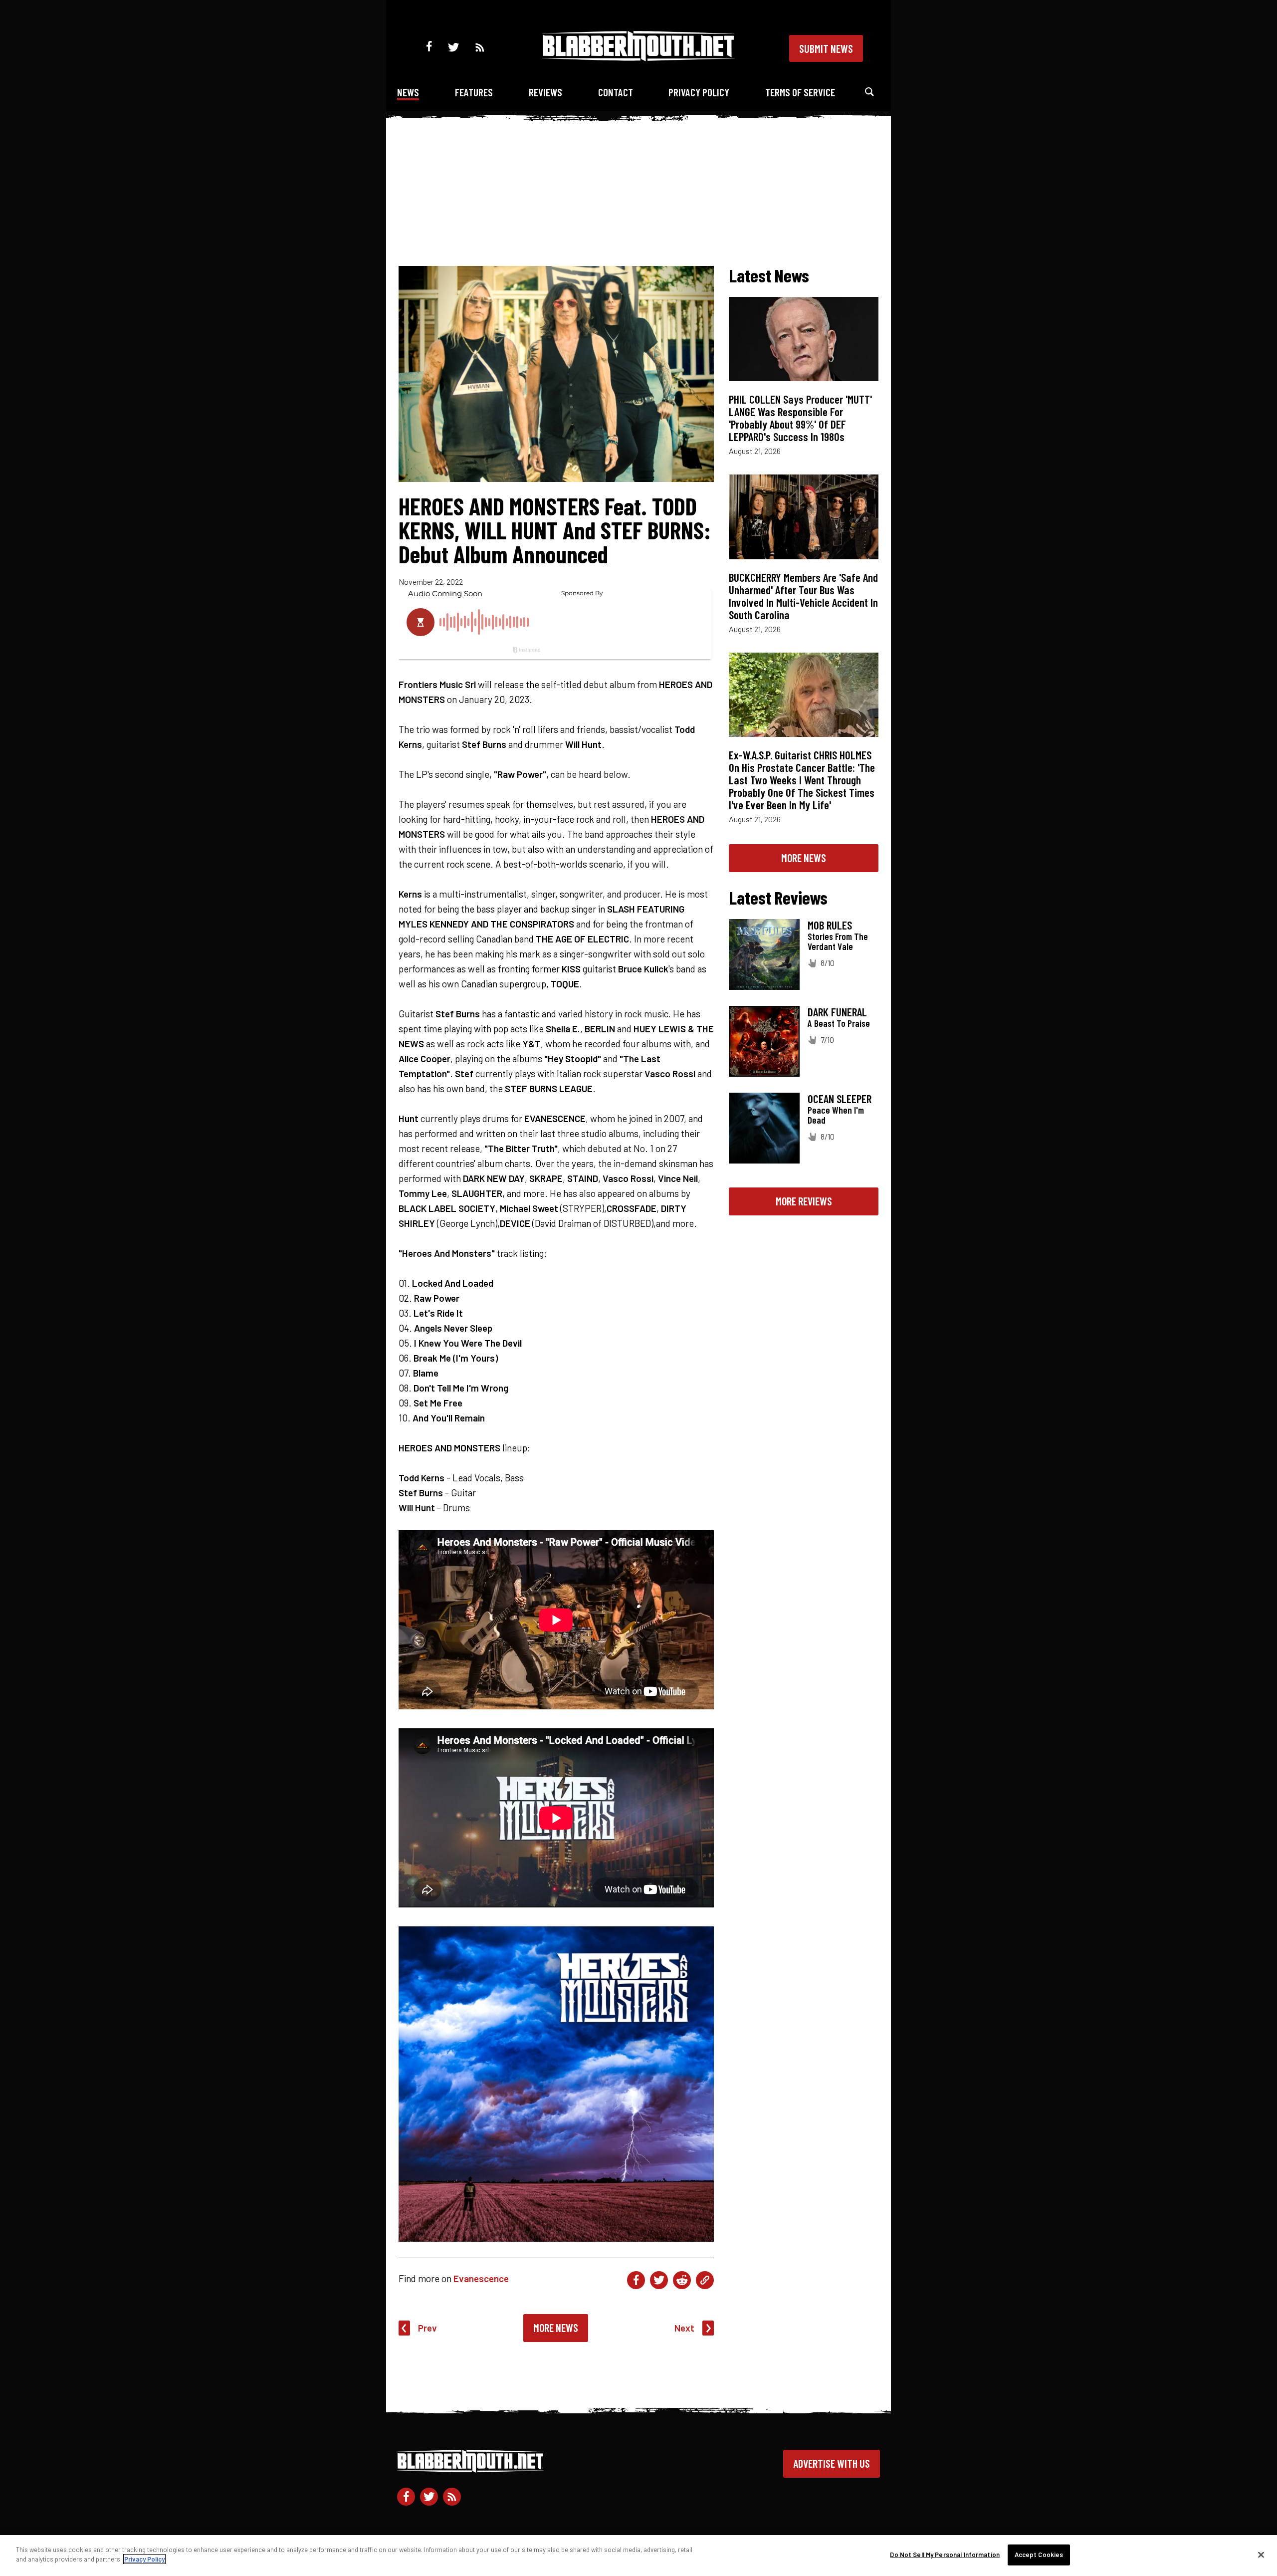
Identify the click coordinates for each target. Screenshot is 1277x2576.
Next (684, 2328)
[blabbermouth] (638, 58)
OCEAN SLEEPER (840, 1099)
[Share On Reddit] (682, 2280)
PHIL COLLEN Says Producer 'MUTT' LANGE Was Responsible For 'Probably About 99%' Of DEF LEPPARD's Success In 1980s (800, 418)
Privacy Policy (699, 92)
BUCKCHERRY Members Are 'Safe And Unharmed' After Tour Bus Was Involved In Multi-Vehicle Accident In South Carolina (803, 596)
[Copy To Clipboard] (705, 2280)
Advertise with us (832, 2463)
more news (804, 858)
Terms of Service (800, 92)
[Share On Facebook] (636, 2280)
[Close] (1261, 2555)
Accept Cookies (1039, 2555)
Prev (427, 2328)
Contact (616, 92)
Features (474, 92)
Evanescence (481, 2278)
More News (556, 2328)
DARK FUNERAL (837, 1012)
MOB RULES (830, 925)
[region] (638, 2556)
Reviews (545, 92)
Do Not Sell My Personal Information (945, 2555)
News (408, 92)
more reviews (804, 1201)
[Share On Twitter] (659, 2280)
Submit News (826, 48)
